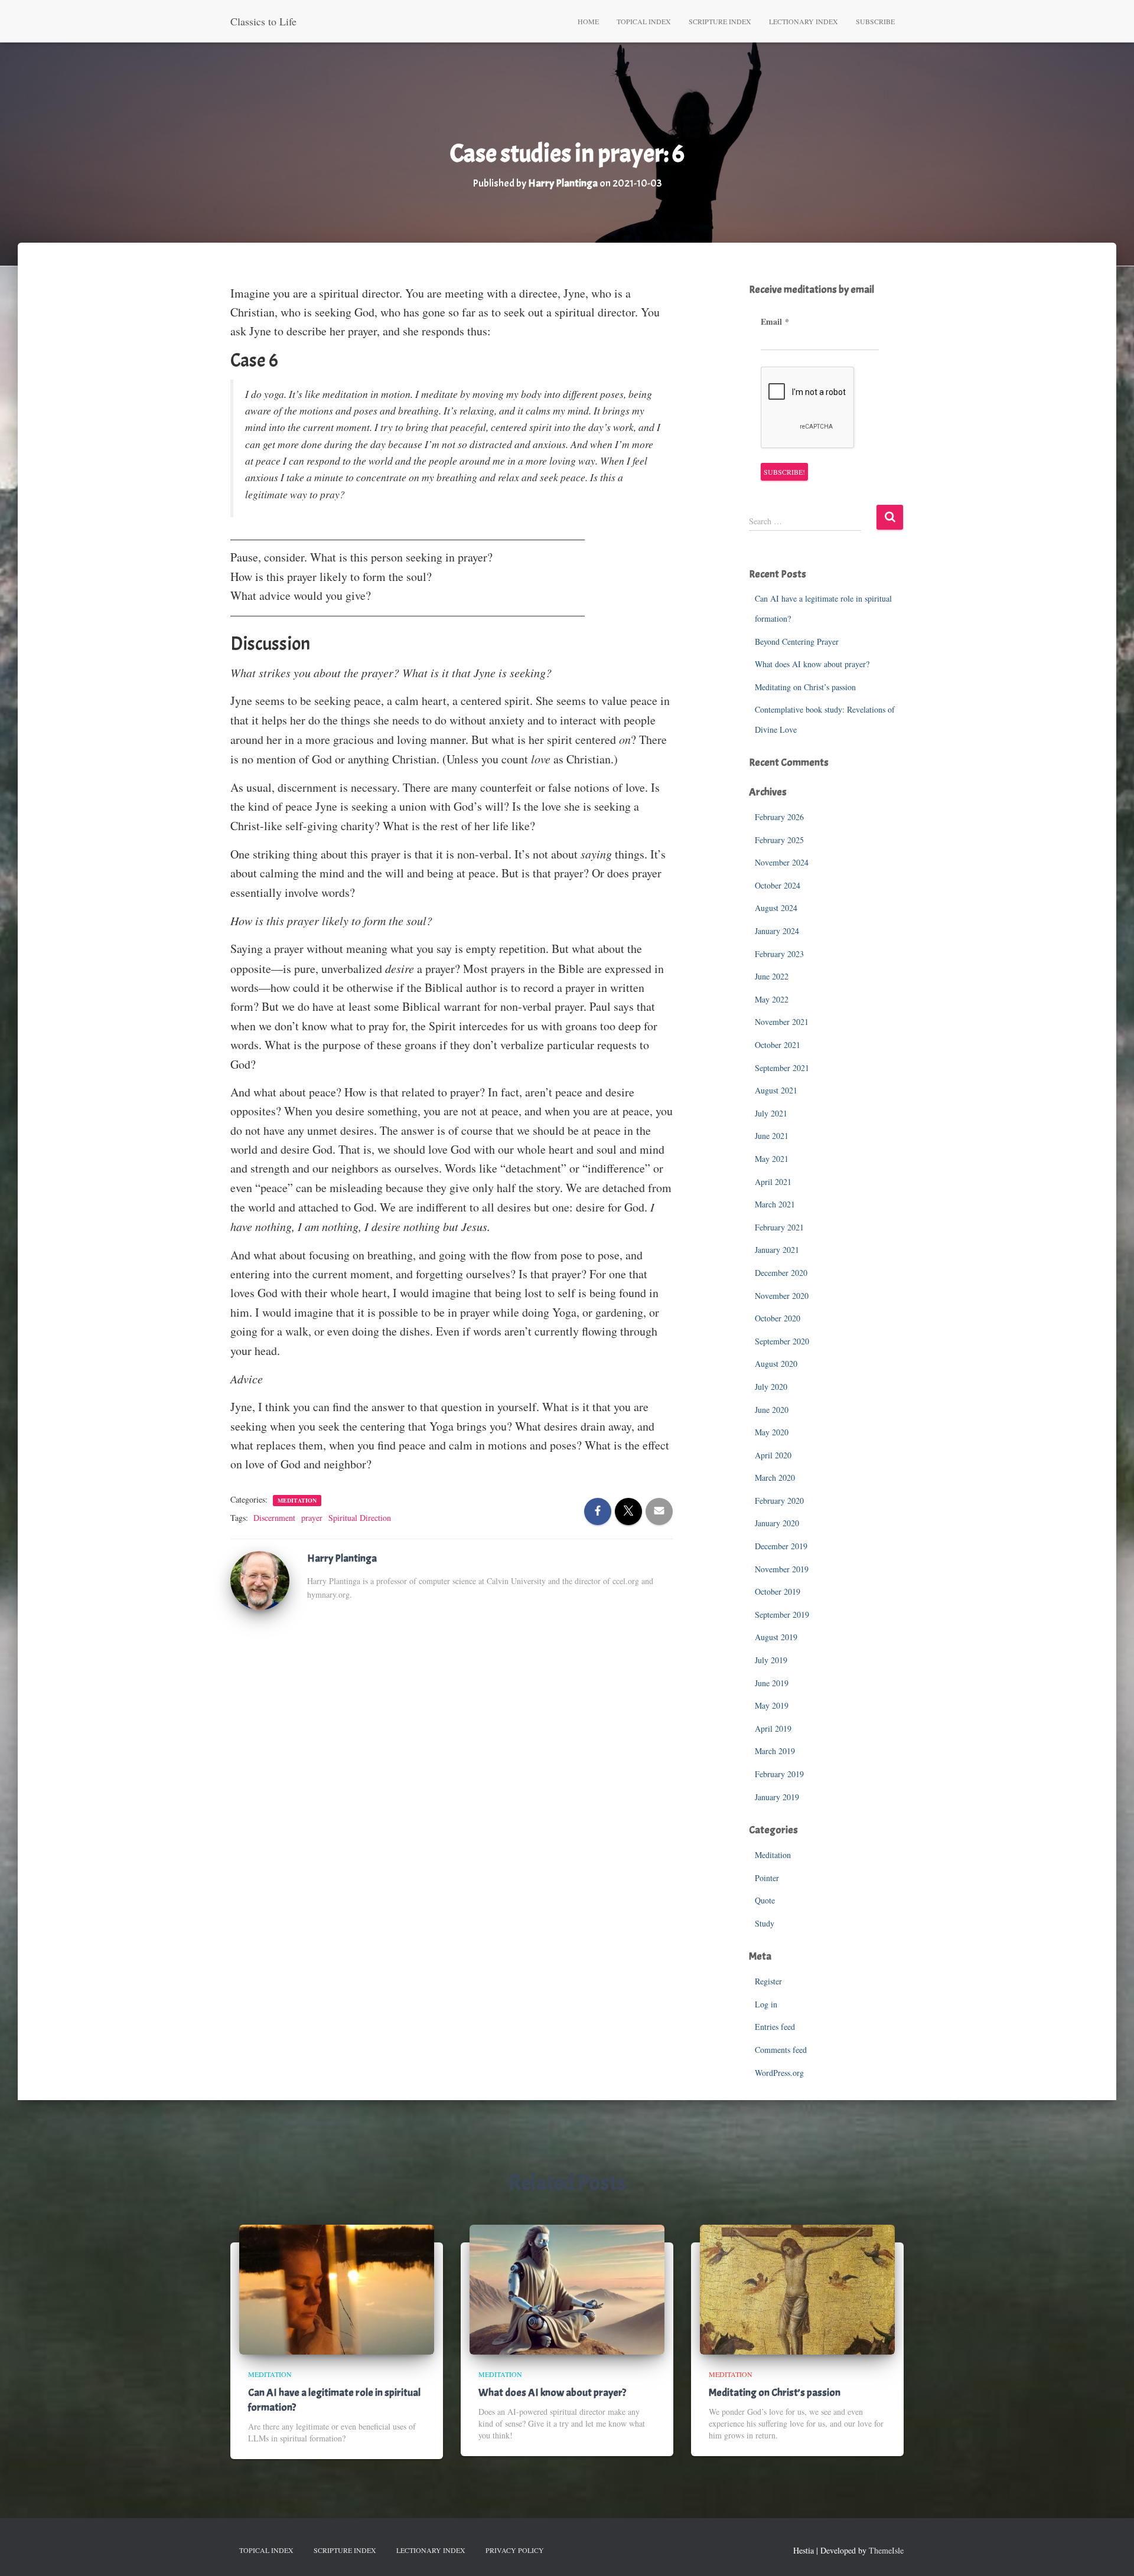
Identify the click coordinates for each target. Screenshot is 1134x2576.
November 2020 (782, 1296)
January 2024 (777, 931)
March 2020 (775, 1478)
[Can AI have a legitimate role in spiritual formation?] (337, 2288)
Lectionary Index (804, 21)
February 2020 (779, 1501)
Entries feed (775, 2027)
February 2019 (779, 1774)
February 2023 (779, 954)
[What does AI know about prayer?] (567, 2288)
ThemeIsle (886, 2550)
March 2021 (775, 1204)
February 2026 (779, 817)
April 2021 (773, 1182)
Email (775, 322)
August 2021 (776, 1090)
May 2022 (772, 999)
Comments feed (781, 2050)
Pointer (767, 1878)
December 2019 (781, 1546)
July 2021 (771, 1113)
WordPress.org (779, 2073)
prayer (312, 1518)
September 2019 (782, 1615)
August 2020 (776, 1364)
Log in (766, 2004)
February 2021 (779, 1227)
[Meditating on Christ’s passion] (797, 2288)
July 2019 (771, 1660)
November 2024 (782, 862)
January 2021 (777, 1250)
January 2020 (777, 1523)
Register (768, 1981)
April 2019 (773, 1728)
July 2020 (771, 1387)
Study (765, 1923)
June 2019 (772, 1683)
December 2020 (781, 1273)
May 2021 (772, 1159)
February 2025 (779, 840)
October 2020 (778, 1318)
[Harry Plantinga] (260, 1579)
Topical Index (644, 21)
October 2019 (778, 1591)
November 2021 (782, 1022)
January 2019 (777, 1797)
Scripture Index (720, 21)
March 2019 (775, 1751)
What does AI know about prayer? (812, 664)
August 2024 (776, 908)
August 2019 (776, 1637)
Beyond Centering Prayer (797, 641)
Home (588, 21)
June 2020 (772, 1410)
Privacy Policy (515, 2550)
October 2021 (778, 1045)
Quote (765, 1900)
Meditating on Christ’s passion (805, 687)
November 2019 (782, 1569)
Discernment (274, 1518)
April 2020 (773, 1455)
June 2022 (772, 976)
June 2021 (772, 1136)
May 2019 (772, 1705)
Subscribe (875, 21)
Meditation (297, 1500)
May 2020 (772, 1432)
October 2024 (778, 885)
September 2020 (782, 1341)
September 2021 (782, 1068)
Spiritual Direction (360, 1518)
